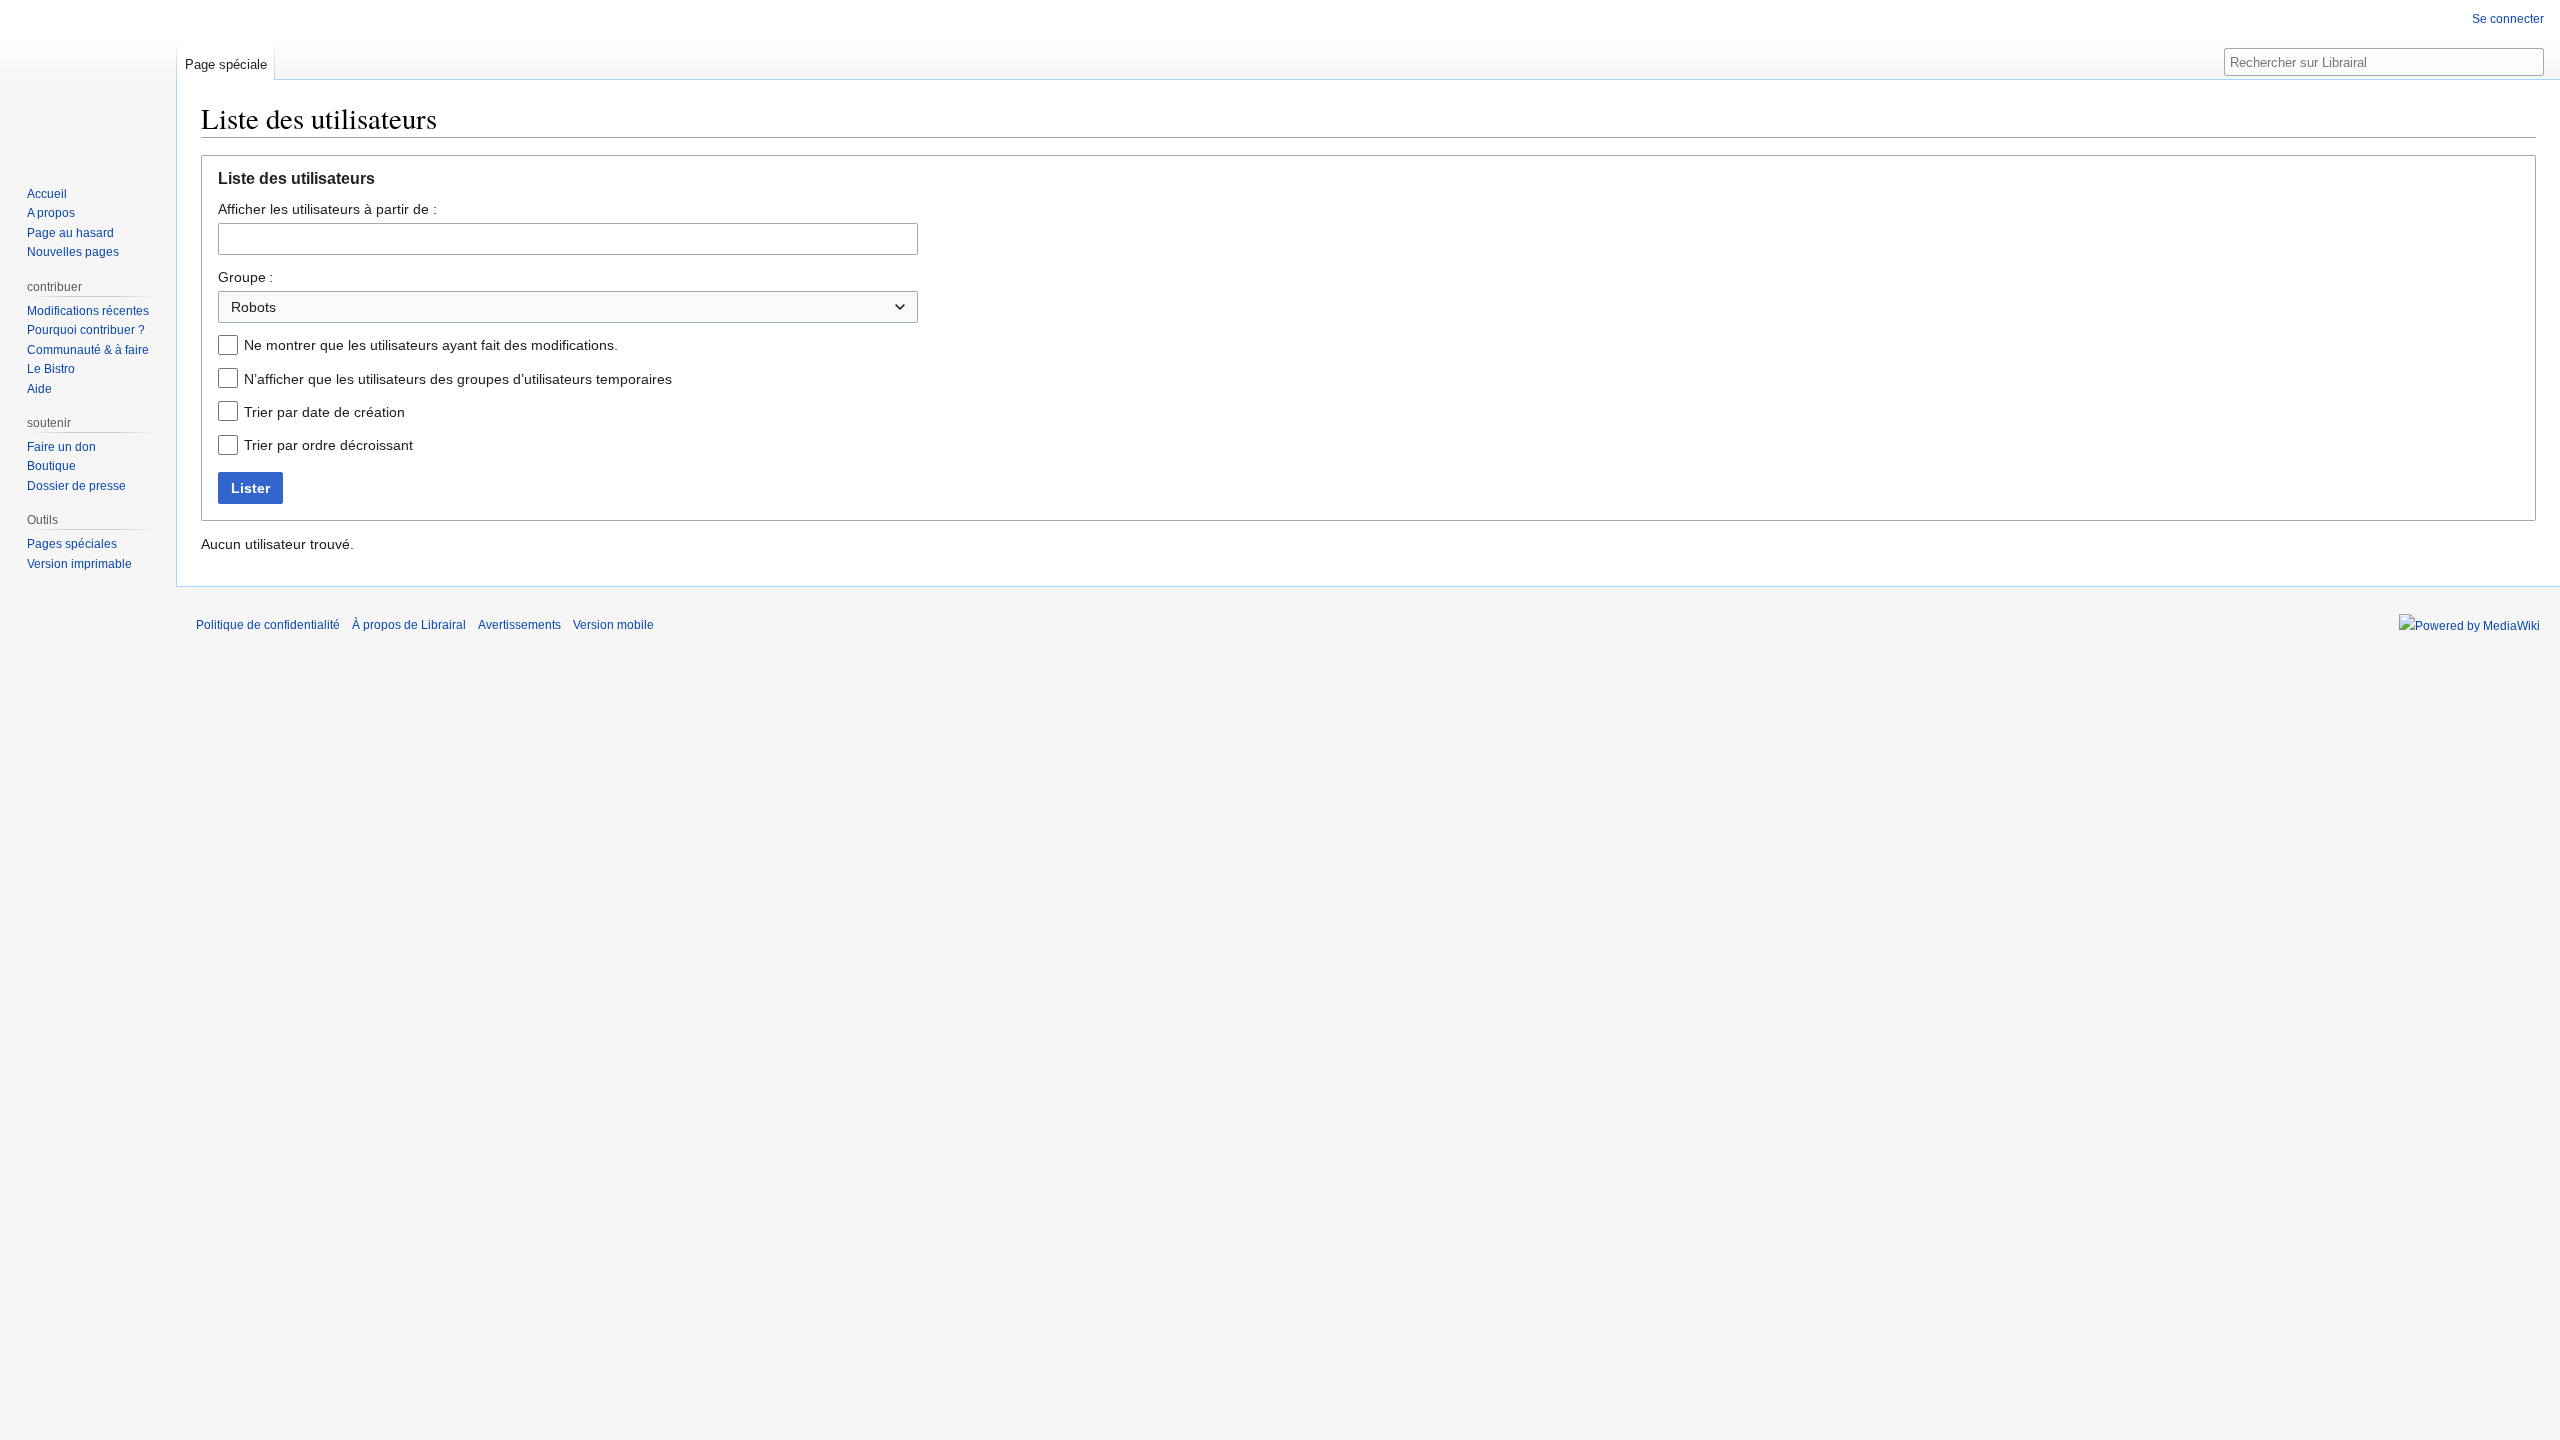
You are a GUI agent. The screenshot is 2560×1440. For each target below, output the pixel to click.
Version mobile (613, 625)
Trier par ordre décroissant (328, 445)
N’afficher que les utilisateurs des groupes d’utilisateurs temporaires (458, 379)
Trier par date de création (324, 412)
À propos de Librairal (409, 625)
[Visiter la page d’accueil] (88, 80)
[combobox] (568, 239)
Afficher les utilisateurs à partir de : (327, 209)
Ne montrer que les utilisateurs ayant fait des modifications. (431, 345)
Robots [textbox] (253, 307)
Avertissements (519, 625)
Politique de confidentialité (268, 625)
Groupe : (245, 277)
